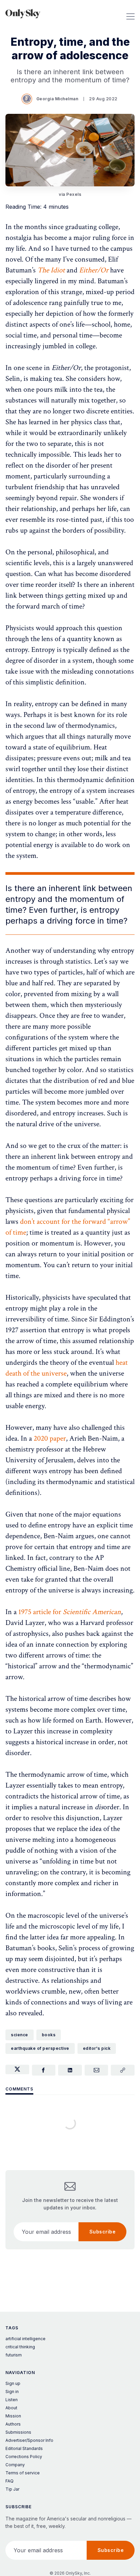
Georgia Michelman (57, 99)
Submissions (18, 2432)
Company (15, 2465)
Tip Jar (12, 2489)
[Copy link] (123, 2070)
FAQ (10, 2481)
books (49, 2035)
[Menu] (130, 14)
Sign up (13, 2383)
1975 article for (70, 1612)
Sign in (12, 2392)
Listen (12, 2400)
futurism (14, 2355)
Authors (13, 2424)
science (20, 2035)
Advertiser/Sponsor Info (29, 2440)
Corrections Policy (24, 2457)
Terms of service (23, 2473)
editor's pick (97, 2048)
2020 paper (50, 1438)
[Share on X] (17, 2069)
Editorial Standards (24, 2448)
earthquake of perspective (40, 2048)
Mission (13, 2416)
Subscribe (103, 2232)
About (11, 2408)
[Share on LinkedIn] (70, 2070)
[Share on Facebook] (44, 2070)
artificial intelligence (25, 2339)
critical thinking (20, 2347)
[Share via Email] (97, 2070)
